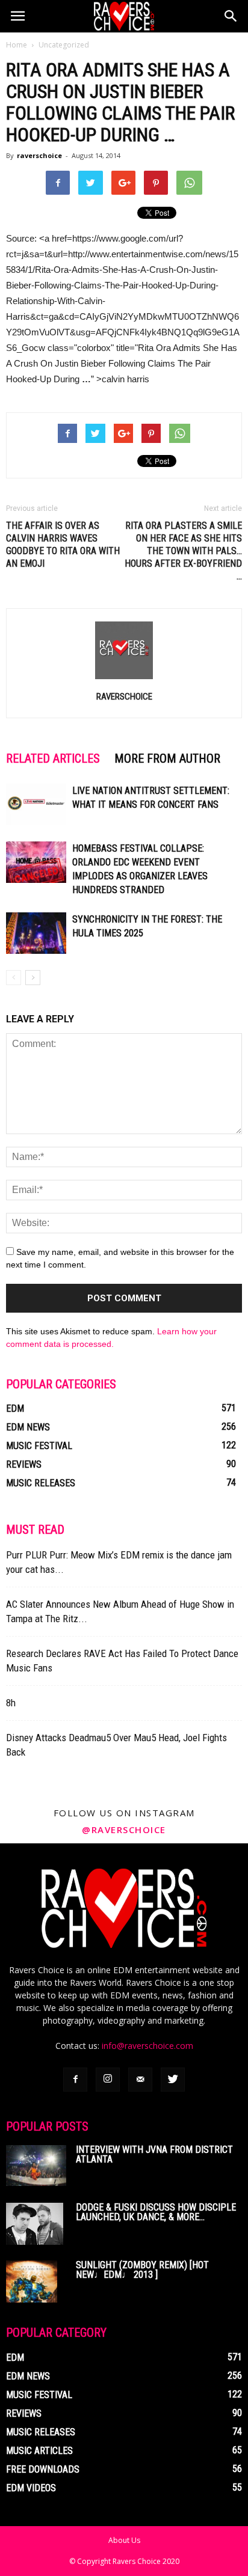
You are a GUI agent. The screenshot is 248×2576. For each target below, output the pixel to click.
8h (11, 1703)
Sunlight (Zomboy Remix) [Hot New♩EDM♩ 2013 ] (142, 2270)
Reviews (24, 1464)
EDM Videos (31, 2488)
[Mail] (140, 2080)
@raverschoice (124, 1830)
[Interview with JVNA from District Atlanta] (36, 2166)
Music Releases (41, 1483)
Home (17, 45)
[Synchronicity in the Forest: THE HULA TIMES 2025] (36, 933)
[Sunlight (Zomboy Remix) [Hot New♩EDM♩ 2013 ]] (32, 2281)
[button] (231, 16)
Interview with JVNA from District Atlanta (154, 2154)
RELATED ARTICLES (53, 758)
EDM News (28, 1427)
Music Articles (39, 2451)
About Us (124, 2540)
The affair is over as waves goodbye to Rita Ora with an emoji (63, 545)
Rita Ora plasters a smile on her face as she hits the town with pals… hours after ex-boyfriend (183, 551)
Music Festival (39, 1446)
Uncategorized (64, 45)
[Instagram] (108, 2080)
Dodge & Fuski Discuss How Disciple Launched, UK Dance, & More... (156, 2212)
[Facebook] (75, 2080)
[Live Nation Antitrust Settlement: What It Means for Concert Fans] (36, 804)
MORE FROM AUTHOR (167, 758)
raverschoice (39, 155)
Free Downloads (43, 2469)
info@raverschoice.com (147, 2046)
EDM (15, 1409)
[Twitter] (173, 2080)
